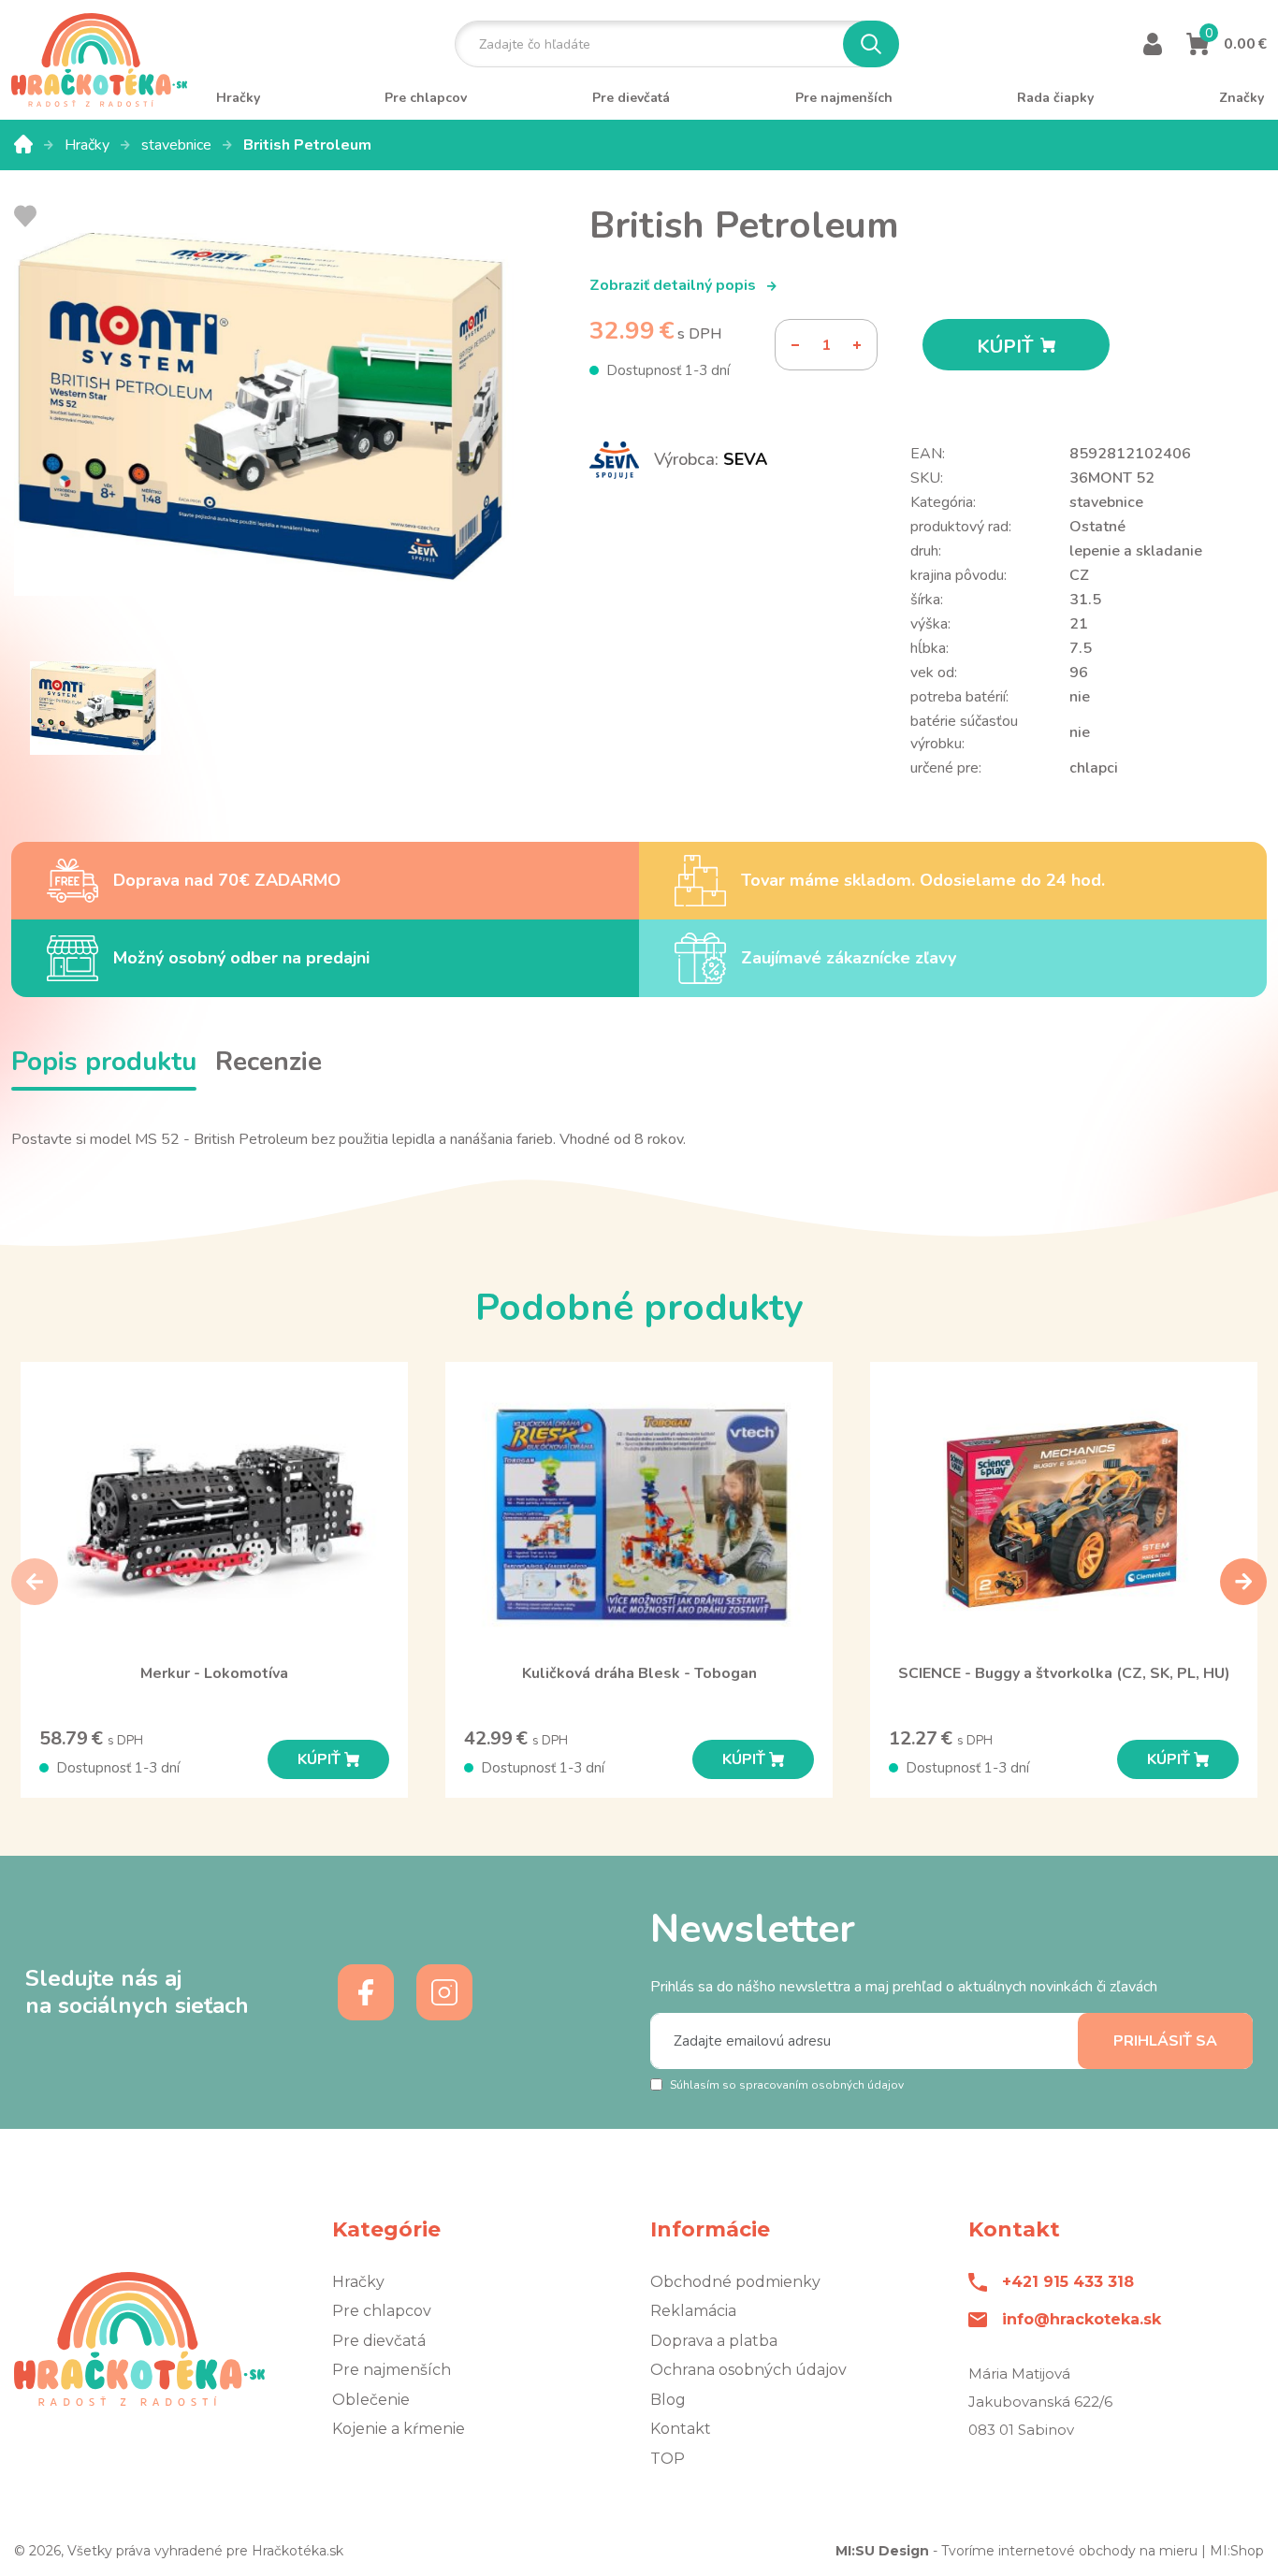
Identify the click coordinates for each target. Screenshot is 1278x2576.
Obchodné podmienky (735, 2282)
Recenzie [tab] (269, 1062)
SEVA (745, 459)
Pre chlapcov (382, 2311)
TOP (668, 2459)
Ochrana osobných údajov (748, 2370)
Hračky (89, 145)
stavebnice (178, 145)
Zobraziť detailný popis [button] (675, 285)
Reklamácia (693, 2311)
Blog (668, 2400)
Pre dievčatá (379, 2341)
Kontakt (681, 2429)
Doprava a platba (714, 2341)
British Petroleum (307, 145)
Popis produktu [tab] (104, 1062)
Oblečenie (371, 2400)
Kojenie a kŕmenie (399, 2429)
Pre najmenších (392, 2370)
